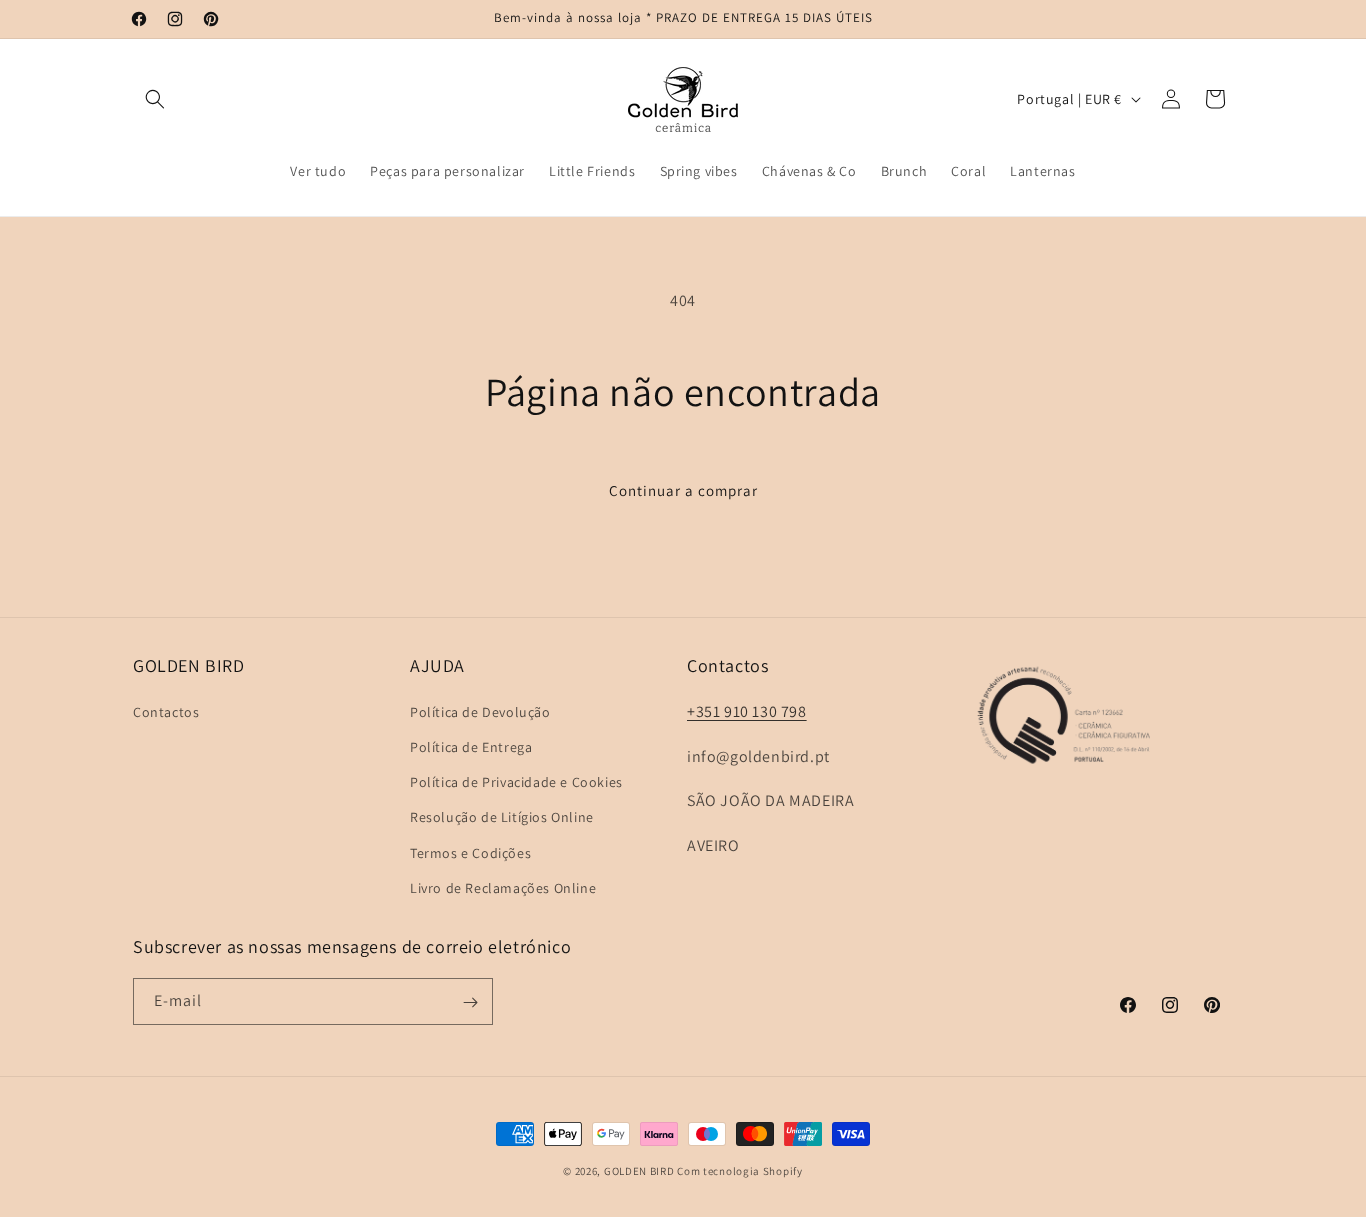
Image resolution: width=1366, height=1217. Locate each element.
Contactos (166, 711)
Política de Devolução (480, 711)
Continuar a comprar (683, 490)
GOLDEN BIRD (639, 1171)
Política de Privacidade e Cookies (516, 781)
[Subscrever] (470, 1002)
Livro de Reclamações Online (503, 887)
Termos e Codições (470, 852)
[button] (155, 99)
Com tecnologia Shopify (739, 1171)
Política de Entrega (471, 746)
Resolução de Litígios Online (502, 817)
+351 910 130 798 (747, 710)
